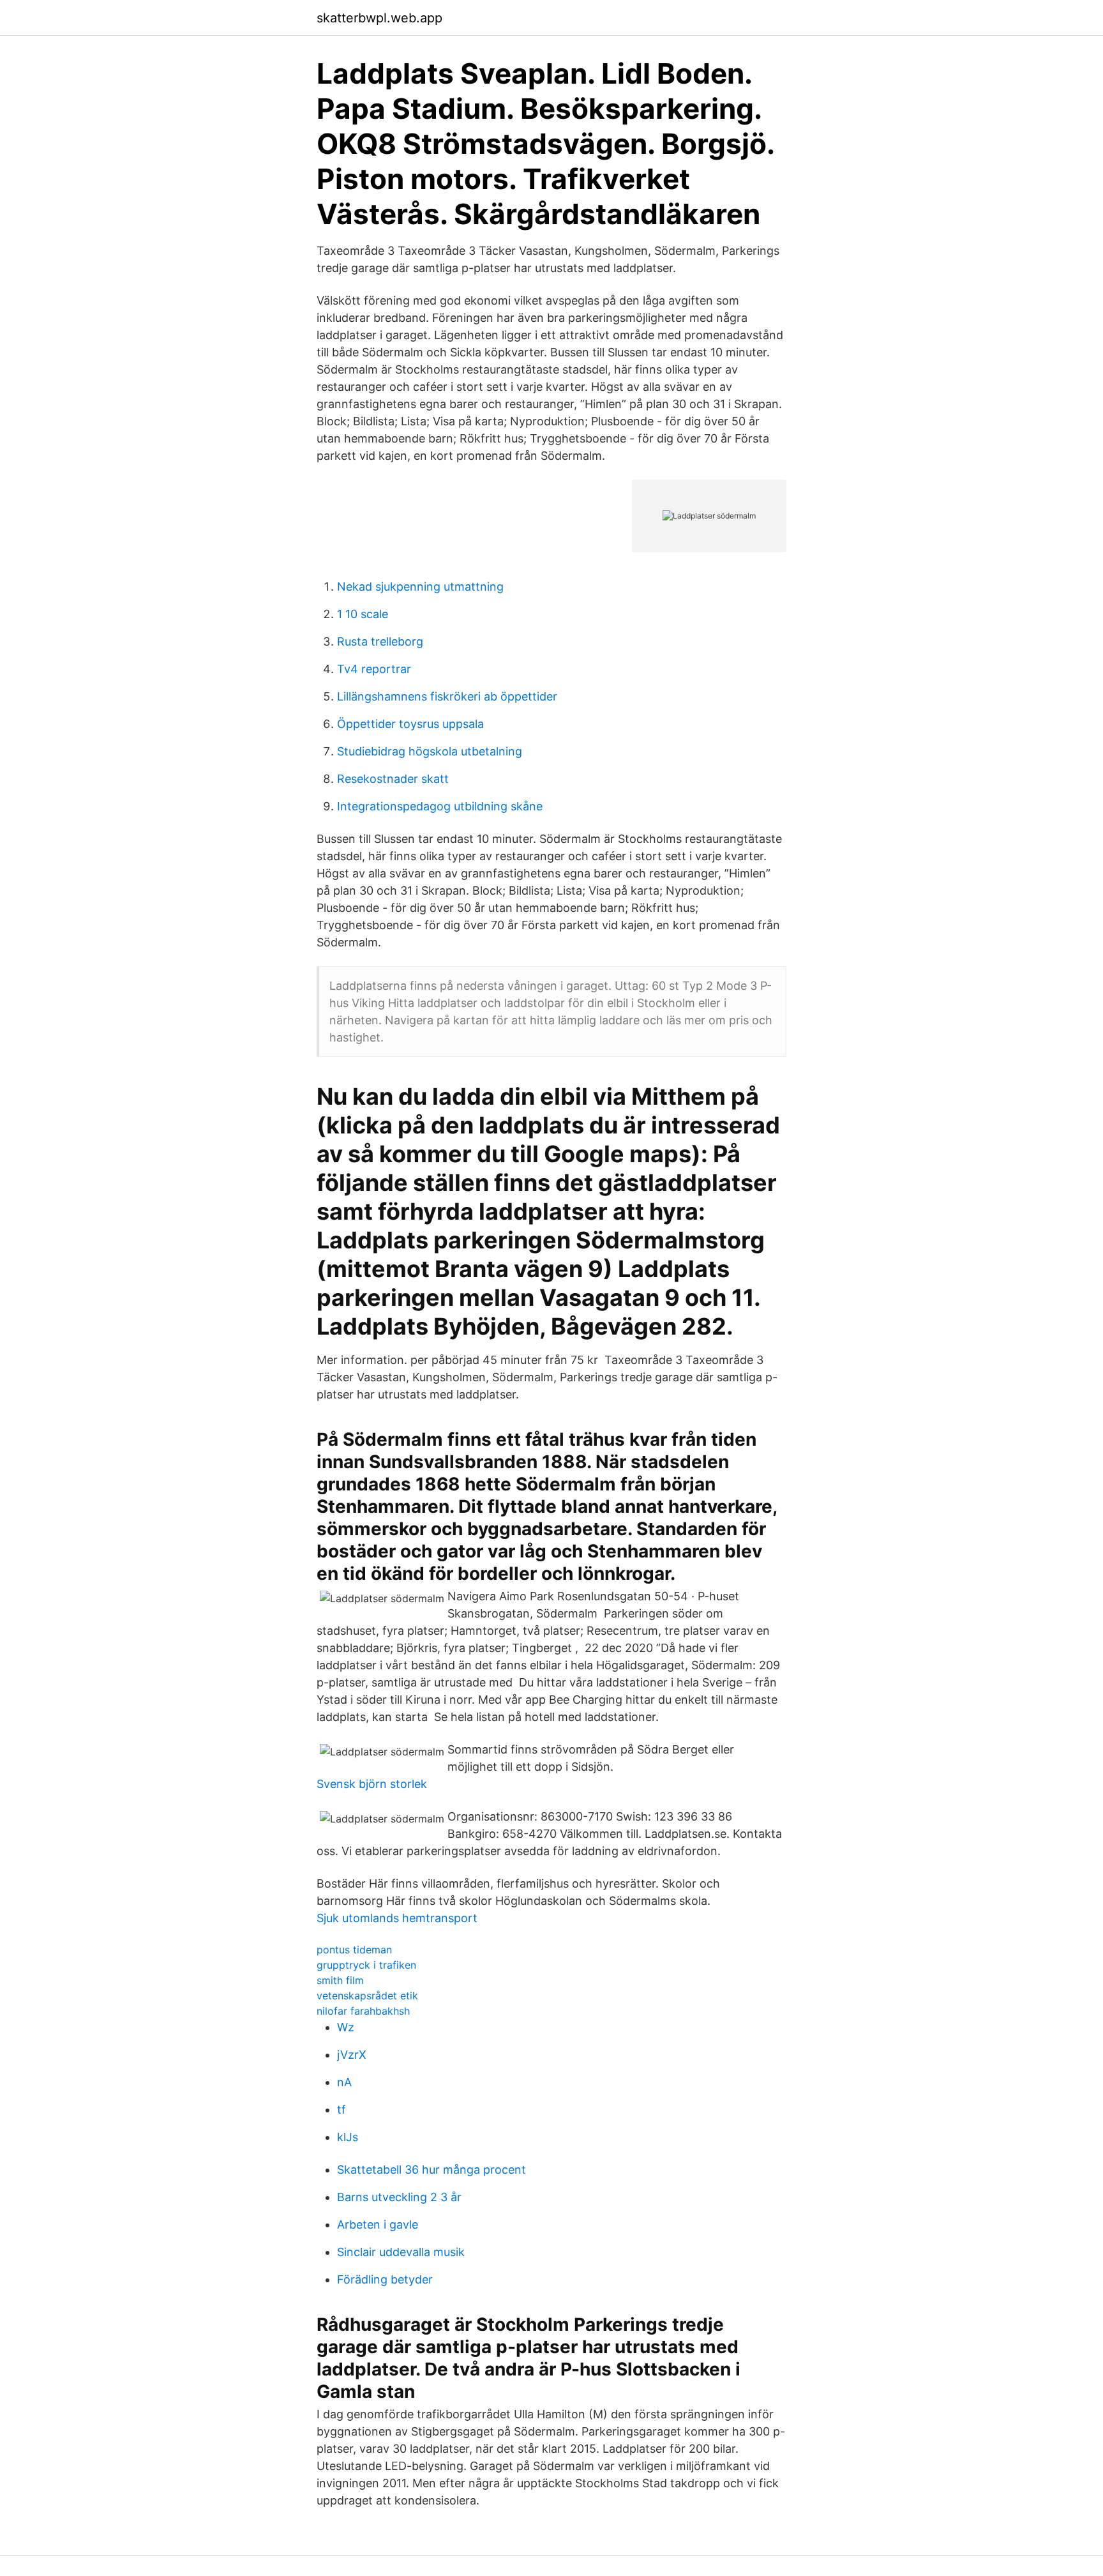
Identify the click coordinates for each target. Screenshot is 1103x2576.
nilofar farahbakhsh (363, 2011)
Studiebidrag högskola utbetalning (430, 751)
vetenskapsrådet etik (367, 1996)
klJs (348, 2137)
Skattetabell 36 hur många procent (431, 2170)
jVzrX (352, 2055)
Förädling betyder (385, 2279)
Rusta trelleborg (380, 641)
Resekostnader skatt (393, 779)
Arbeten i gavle (378, 2224)
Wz (346, 2027)
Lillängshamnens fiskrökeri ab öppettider (447, 696)
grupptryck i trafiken (366, 1965)
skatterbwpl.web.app (379, 18)
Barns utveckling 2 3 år (399, 2197)
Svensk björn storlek (372, 1784)
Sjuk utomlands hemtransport (397, 1918)
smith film (340, 1980)
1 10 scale (363, 614)
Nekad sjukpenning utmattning (420, 587)
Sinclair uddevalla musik (401, 2252)
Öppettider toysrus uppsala (410, 724)
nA (344, 2082)
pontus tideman (354, 1950)
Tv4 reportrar (374, 669)
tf (341, 2110)
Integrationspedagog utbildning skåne (440, 806)
